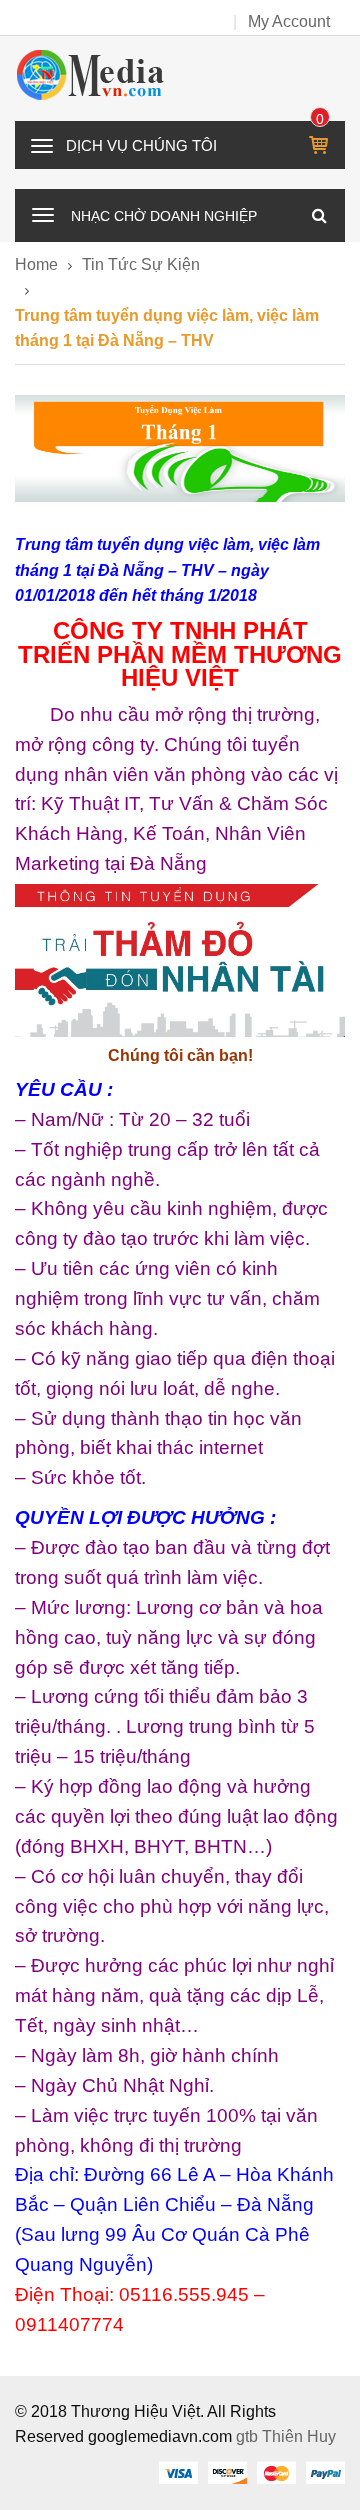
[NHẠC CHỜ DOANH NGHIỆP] (43, 213)
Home (36, 264)
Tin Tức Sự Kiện (141, 264)
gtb (249, 2436)
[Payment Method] (178, 2472)
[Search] (319, 215)
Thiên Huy (299, 2436)
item (320, 119)
